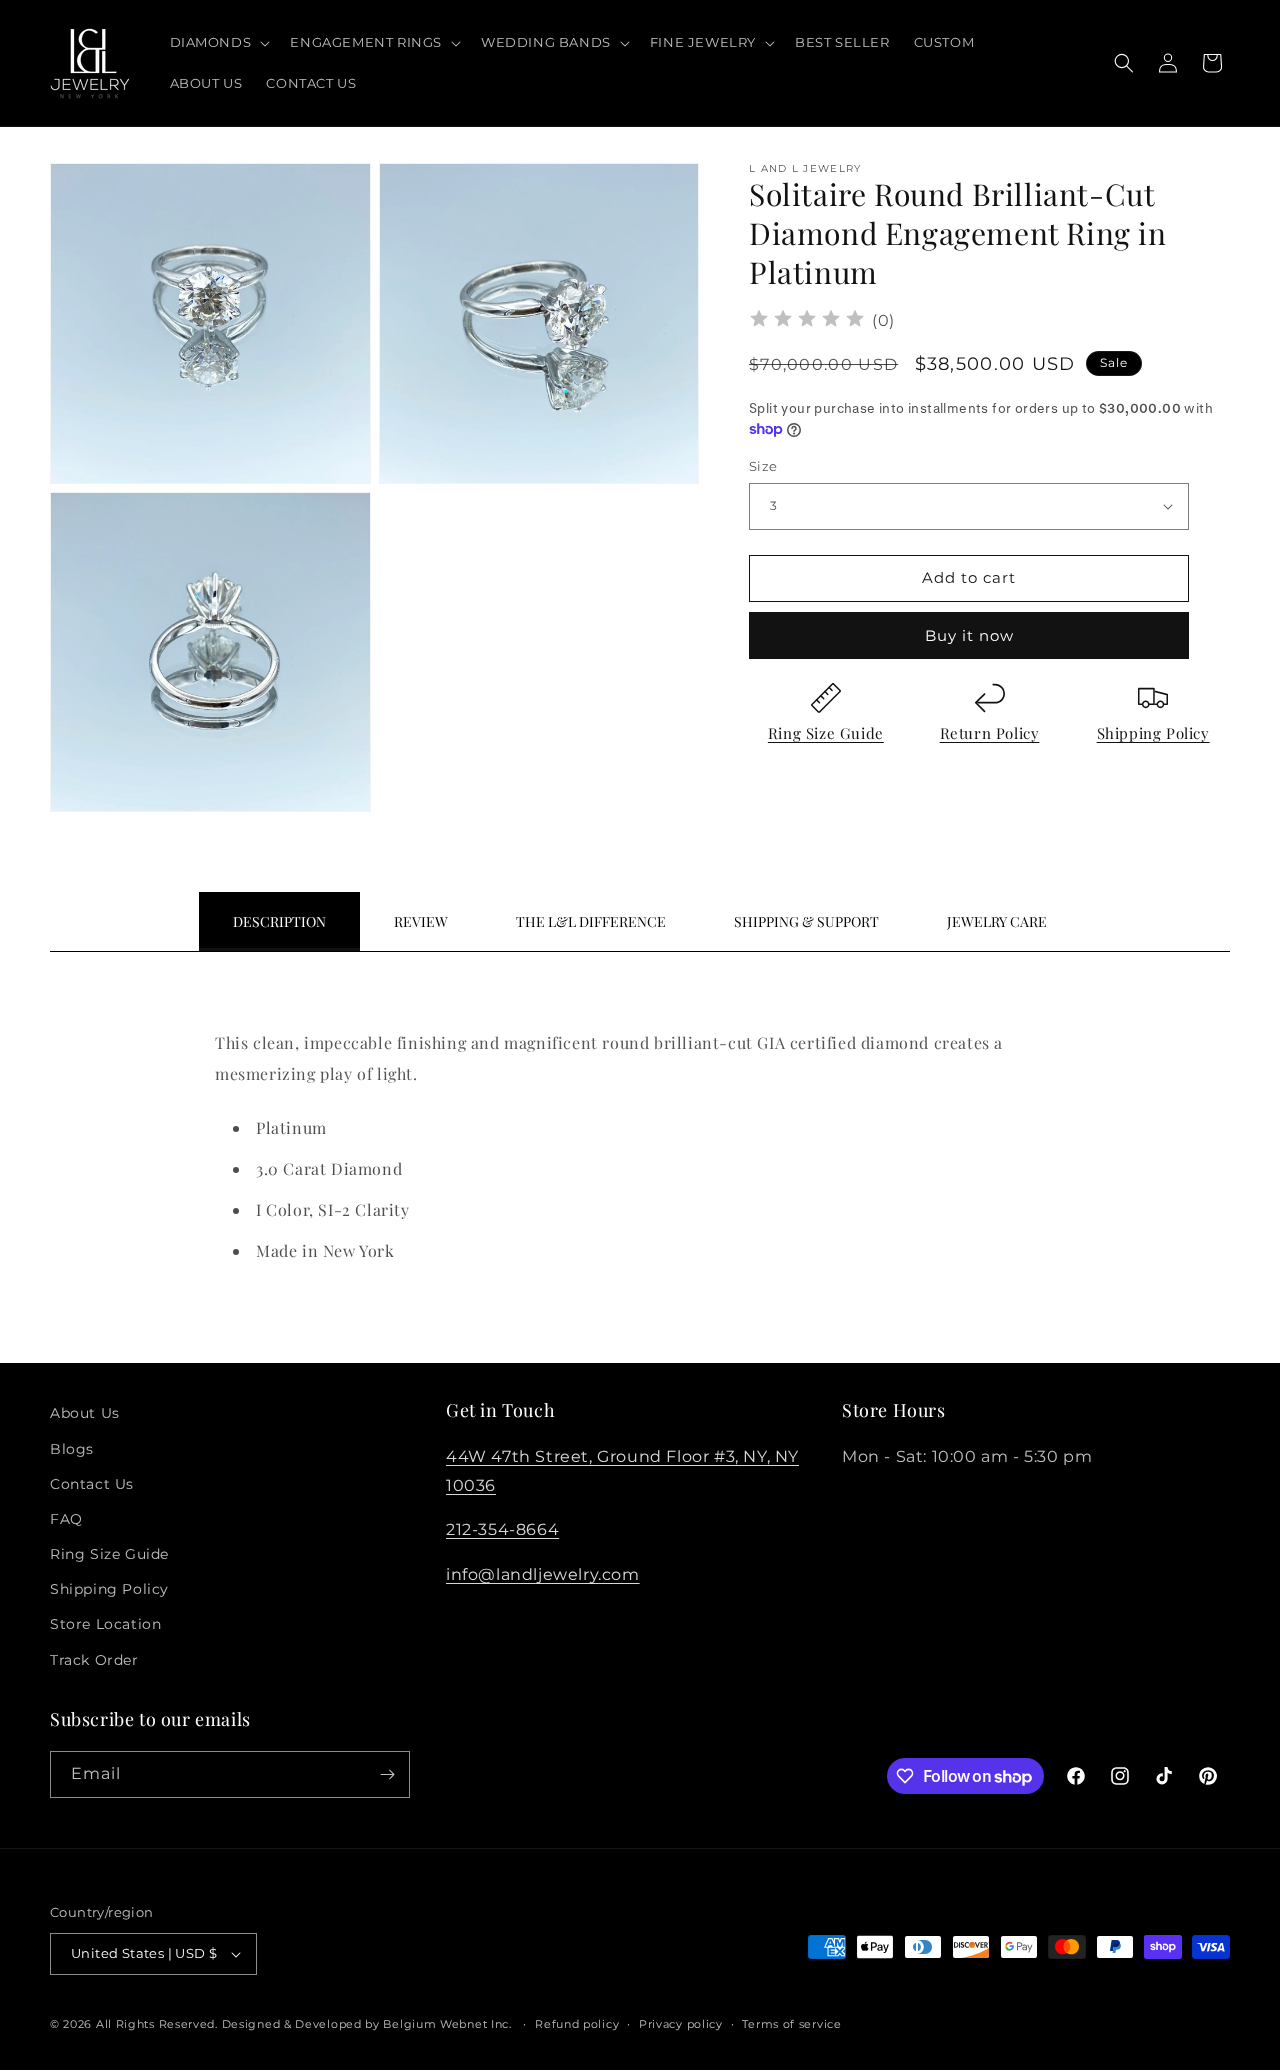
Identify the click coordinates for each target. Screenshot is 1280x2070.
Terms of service (791, 2024)
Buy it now (969, 634)
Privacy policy (681, 2024)
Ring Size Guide (826, 732)
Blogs (72, 1449)
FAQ (66, 1519)
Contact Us (92, 1484)
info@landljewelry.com (543, 1574)
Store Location (105, 1624)
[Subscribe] (387, 1774)
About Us (85, 1413)
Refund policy (577, 2024)
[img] (807, 321)
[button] (218, 42)
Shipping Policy (1153, 732)
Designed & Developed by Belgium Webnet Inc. (365, 2024)
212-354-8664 (502, 1529)
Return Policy (990, 732)
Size (763, 466)
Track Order (94, 1660)
